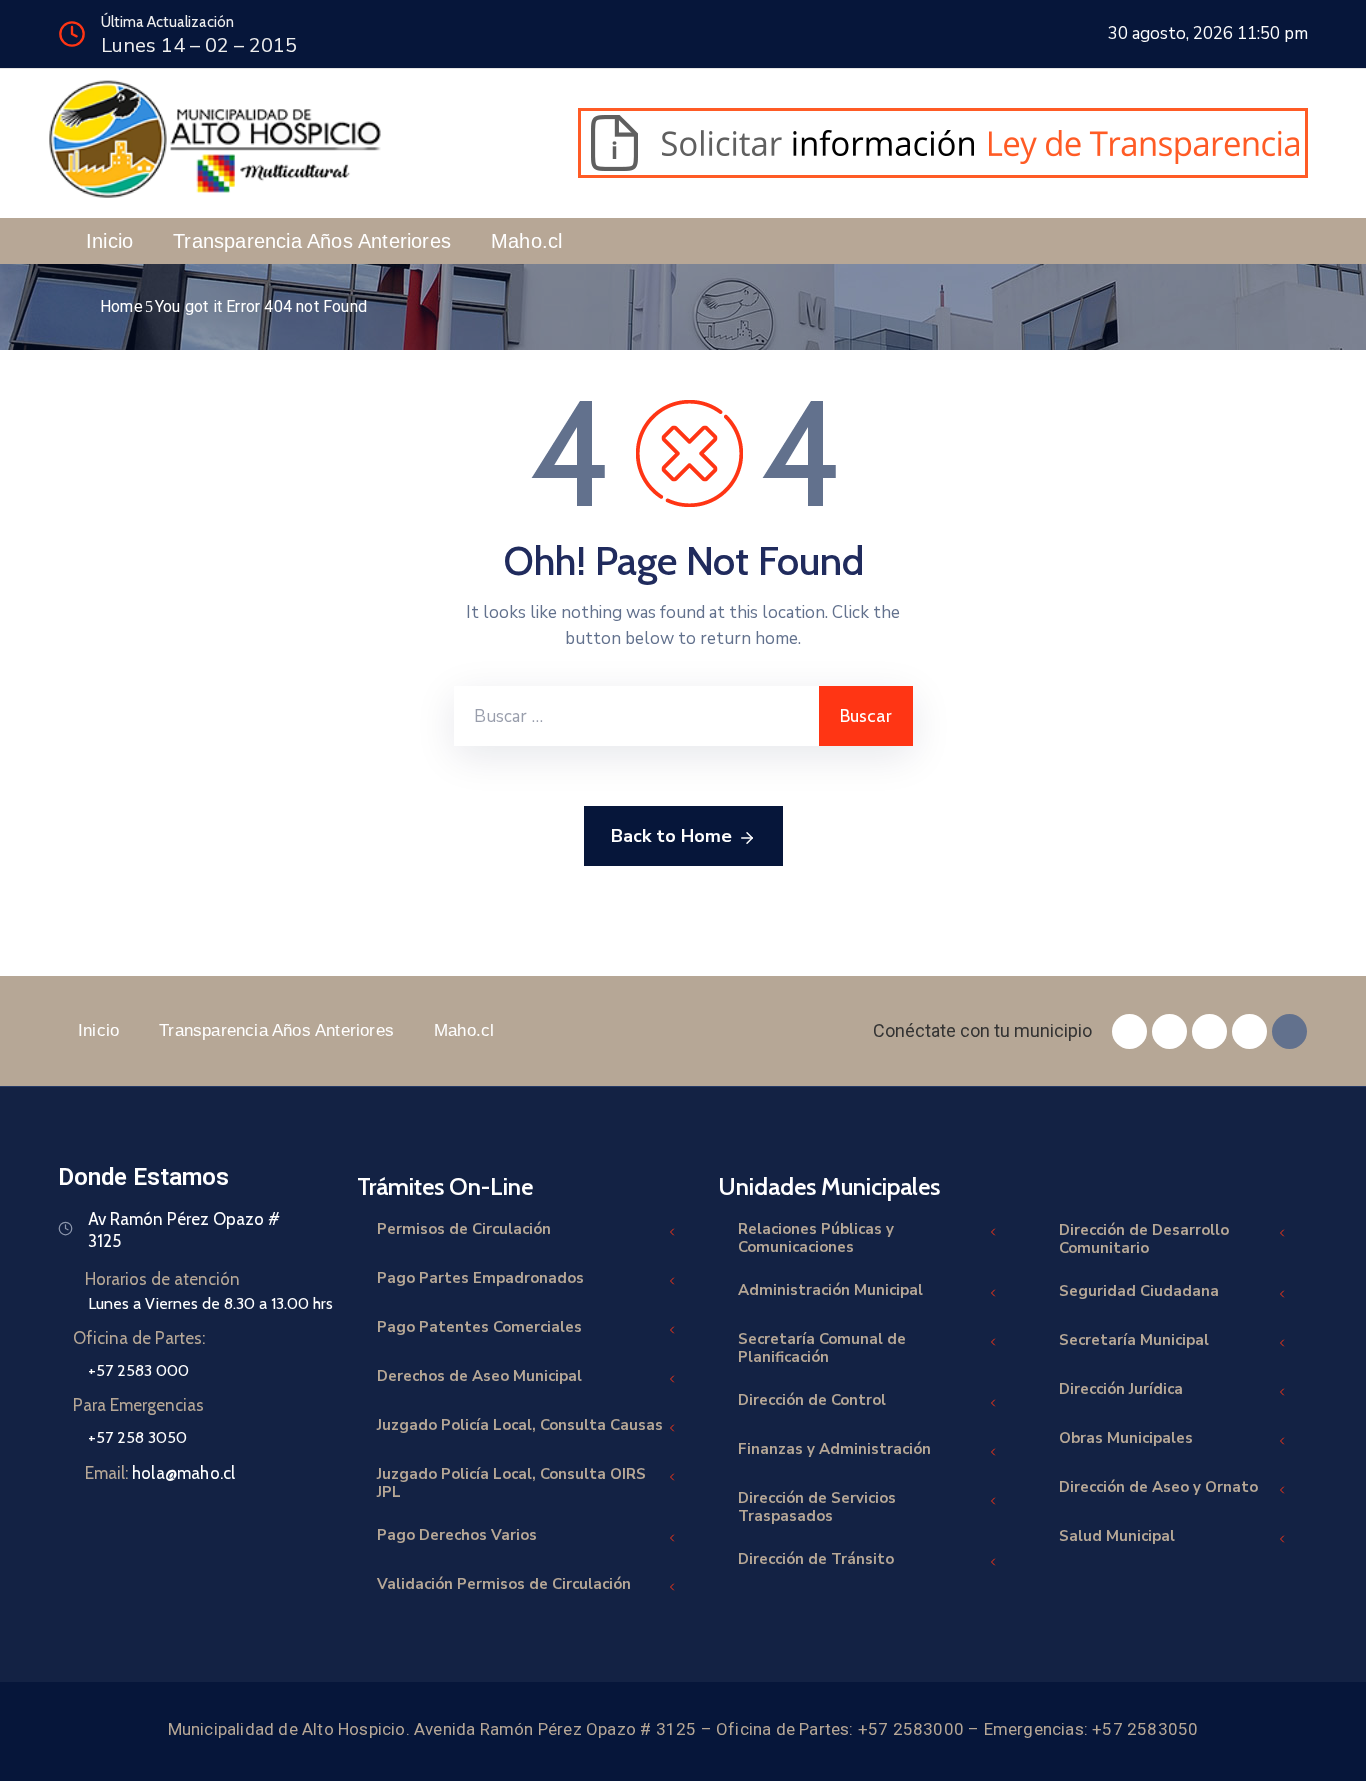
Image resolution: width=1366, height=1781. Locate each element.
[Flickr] (1289, 1031)
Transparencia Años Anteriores (312, 241)
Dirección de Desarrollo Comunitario (1144, 1239)
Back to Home (671, 836)
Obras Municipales (1126, 1438)
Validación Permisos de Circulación (504, 1584)
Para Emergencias (138, 1405)
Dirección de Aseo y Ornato (1158, 1487)
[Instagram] (1209, 1031)
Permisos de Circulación (464, 1229)
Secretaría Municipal (1134, 1340)
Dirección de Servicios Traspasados (817, 1507)
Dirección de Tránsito (816, 1559)
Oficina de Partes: (139, 1338)
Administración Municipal (830, 1290)
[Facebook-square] (1129, 1031)
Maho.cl (526, 241)
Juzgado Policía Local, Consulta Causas (520, 1425)
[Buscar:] (636, 716)
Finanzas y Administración (834, 1449)
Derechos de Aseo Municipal (479, 1376)
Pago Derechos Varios (457, 1535)
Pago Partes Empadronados (480, 1278)
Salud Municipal (1117, 1536)
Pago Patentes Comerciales (479, 1327)
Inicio (109, 241)
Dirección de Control (812, 1400)
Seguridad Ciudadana (1139, 1291)
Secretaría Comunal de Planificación (822, 1348)
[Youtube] (1249, 1031)
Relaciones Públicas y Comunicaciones (816, 1238)
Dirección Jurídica (1121, 1389)
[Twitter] (1169, 1031)
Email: (160, 1473)
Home (121, 306)
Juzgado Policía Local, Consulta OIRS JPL (511, 1483)
